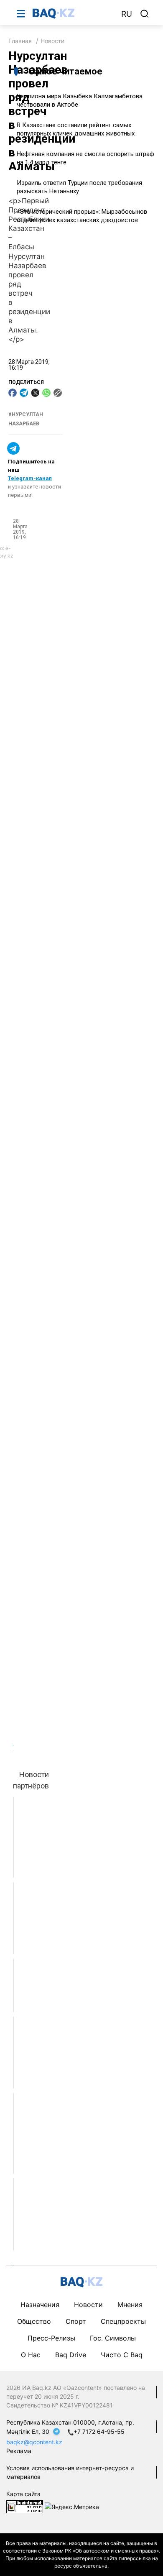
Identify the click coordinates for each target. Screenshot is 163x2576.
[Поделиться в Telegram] (24, 393)
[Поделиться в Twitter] (35, 393)
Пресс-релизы (51, 2338)
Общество (34, 2321)
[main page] (73, 13)
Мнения (130, 2305)
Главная (20, 41)
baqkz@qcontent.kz (34, 2442)
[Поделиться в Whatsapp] (46, 393)
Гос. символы (113, 2338)
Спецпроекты (123, 2321)
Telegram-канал (30, 478)
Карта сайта (23, 2494)
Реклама (19, 2451)
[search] (145, 14)
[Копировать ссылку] (58, 393)
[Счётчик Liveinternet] (25, 2506)
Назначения (40, 2305)
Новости (52, 41)
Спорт (76, 2321)
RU (127, 14)
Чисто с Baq (122, 2355)
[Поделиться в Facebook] (13, 393)
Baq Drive (71, 2355)
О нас (31, 2355)
